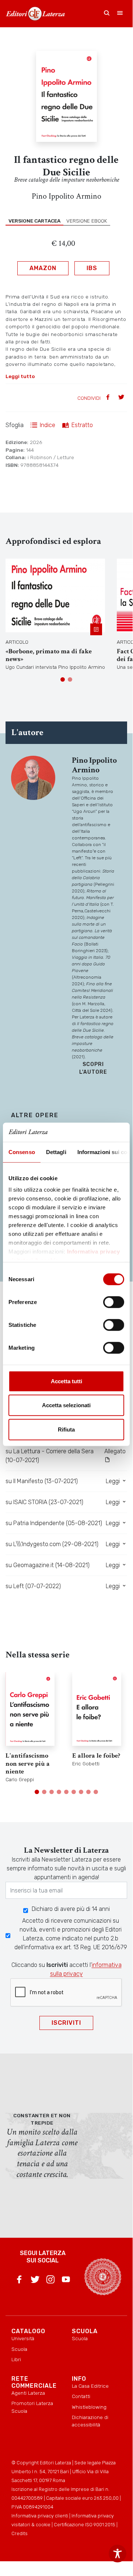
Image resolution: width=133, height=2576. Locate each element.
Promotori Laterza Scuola (32, 2407)
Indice (48, 425)
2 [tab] (70, 679)
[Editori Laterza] (35, 14)
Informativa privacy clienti (40, 2516)
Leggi (113, 1481)
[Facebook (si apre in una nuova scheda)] (19, 2281)
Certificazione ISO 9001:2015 (85, 2525)
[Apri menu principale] (120, 14)
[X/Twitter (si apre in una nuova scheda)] (35, 2281)
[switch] (114, 1302)
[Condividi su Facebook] (109, 398)
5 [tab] (66, 1792)
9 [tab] (96, 1792)
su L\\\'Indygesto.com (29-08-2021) (52, 1544)
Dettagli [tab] (56, 1152)
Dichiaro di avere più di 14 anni (71, 1909)
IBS (92, 268)
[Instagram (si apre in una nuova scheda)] (50, 2281)
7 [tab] (81, 1792)
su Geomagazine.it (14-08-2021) (48, 1565)
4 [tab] (59, 1792)
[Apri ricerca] (107, 14)
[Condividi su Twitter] (122, 398)
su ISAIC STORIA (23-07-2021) (44, 1502)
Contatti (81, 2396)
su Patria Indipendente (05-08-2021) (54, 1523)
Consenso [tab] (22, 1152)
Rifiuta (66, 1429)
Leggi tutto (20, 376)
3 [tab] (52, 1792)
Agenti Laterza (28, 2393)
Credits (20, 2533)
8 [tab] (88, 1792)
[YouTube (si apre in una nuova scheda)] (66, 2281)
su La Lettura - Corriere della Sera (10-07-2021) (50, 1456)
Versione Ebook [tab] (87, 221)
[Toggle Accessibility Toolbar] (118, 2554)
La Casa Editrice (90, 2386)
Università (23, 2338)
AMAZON (43, 268)
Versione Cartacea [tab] (34, 221)
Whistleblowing (89, 2407)
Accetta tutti (66, 1381)
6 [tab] (74, 1792)
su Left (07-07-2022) (33, 1586)
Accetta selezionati (66, 1405)
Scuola (19, 2349)
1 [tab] (63, 679)
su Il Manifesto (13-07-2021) (42, 1481)
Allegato (115, 1451)
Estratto (82, 425)
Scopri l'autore (93, 1068)
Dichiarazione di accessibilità (90, 2421)
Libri (16, 2359)
